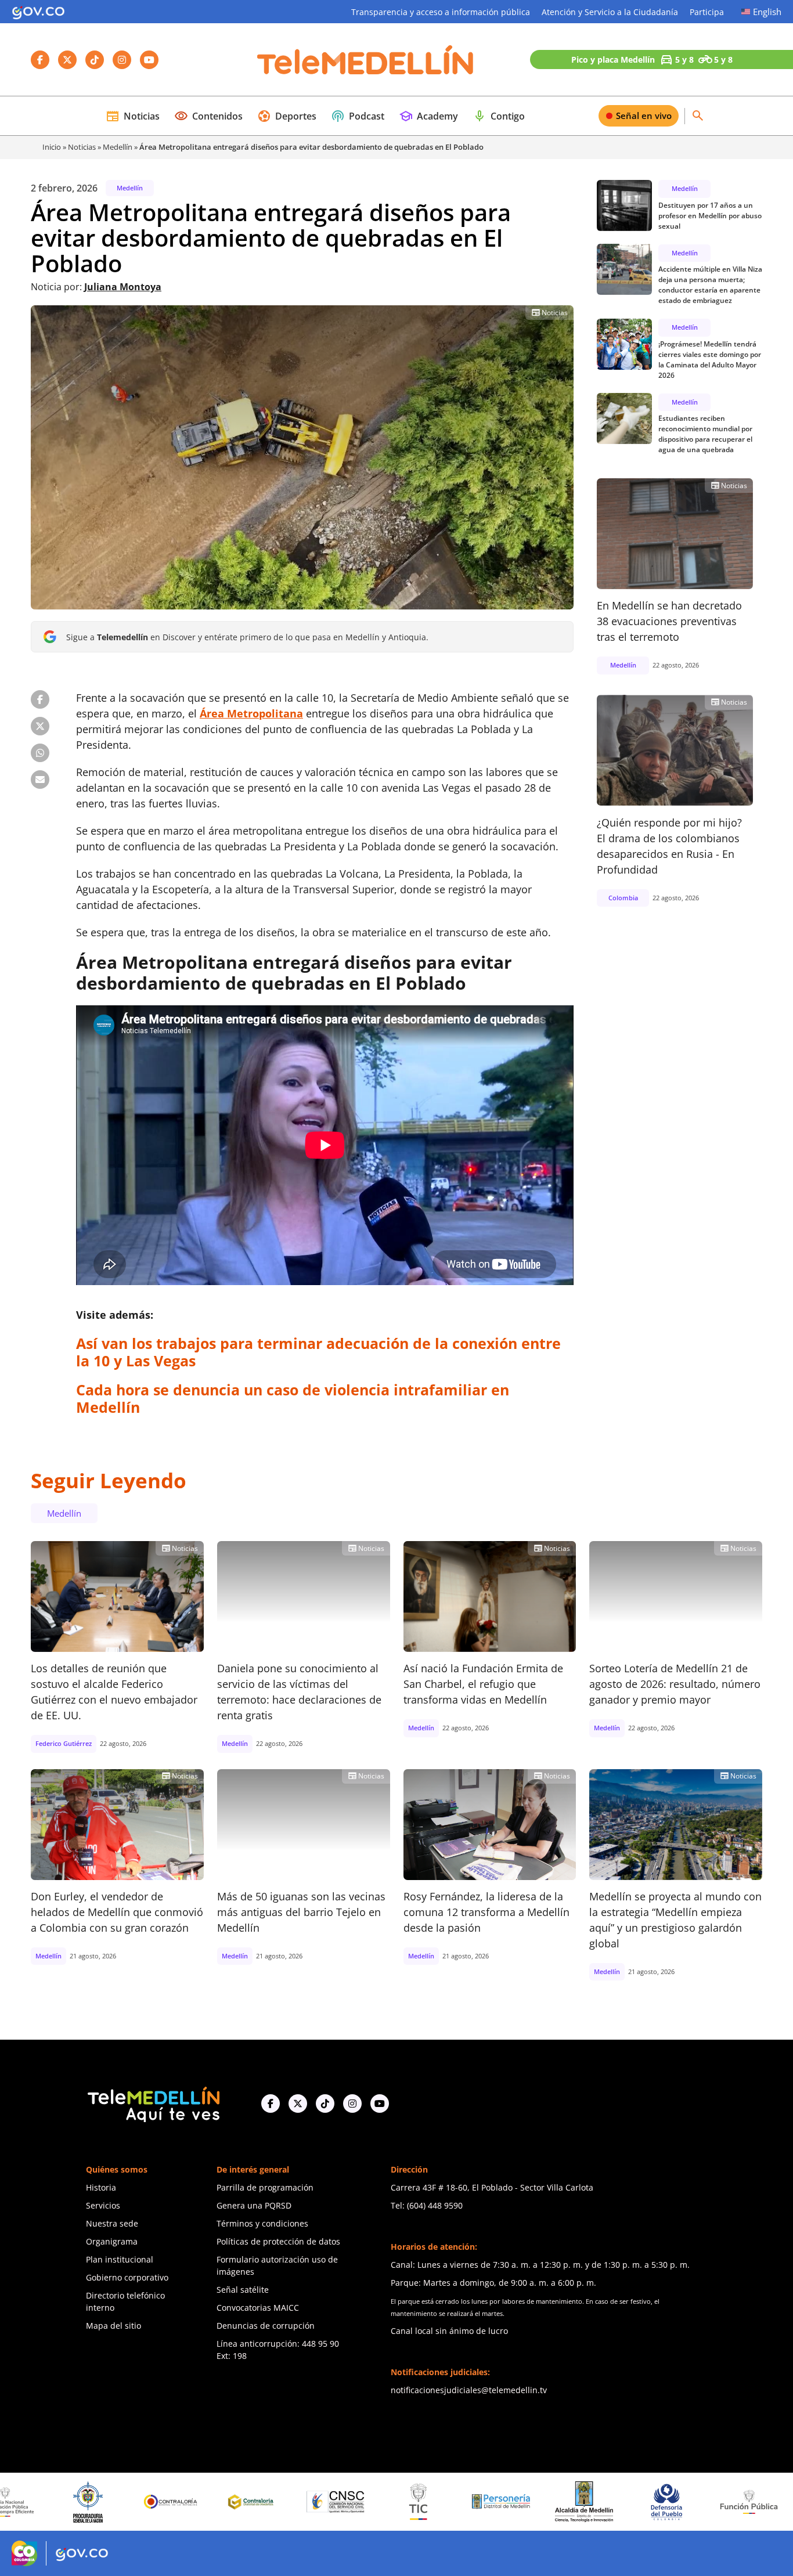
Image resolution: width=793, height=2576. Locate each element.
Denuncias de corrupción (266, 2326)
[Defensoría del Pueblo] (567, 2502)
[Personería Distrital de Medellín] (402, 2502)
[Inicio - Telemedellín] (365, 60)
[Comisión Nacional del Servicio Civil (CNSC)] (237, 2502)
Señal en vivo (644, 116)
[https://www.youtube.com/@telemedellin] (380, 2104)
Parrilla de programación (265, 2187)
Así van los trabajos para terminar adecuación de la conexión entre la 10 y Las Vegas (318, 1352)
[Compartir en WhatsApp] (40, 753)
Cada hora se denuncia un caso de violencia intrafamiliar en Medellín (293, 1398)
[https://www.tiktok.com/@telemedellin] (325, 2104)
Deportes (287, 116)
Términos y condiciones (262, 2223)
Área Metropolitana (251, 713)
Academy (428, 116)
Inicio (52, 147)
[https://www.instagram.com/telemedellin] (352, 2104)
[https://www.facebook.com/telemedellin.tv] (271, 2104)
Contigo (499, 116)
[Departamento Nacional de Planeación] (733, 2502)
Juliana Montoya (123, 287)
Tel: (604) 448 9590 (427, 2205)
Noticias (133, 116)
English (767, 12)
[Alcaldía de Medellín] (485, 2502)
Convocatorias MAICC (258, 2308)
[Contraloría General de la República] (71, 2502)
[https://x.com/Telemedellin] (298, 2104)
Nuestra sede (112, 2223)
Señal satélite (243, 2290)
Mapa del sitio (113, 2326)
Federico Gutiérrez (64, 1743)
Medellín (118, 147)
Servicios (103, 2205)
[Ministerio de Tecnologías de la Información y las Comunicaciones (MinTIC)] (320, 2502)
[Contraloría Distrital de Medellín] (154, 2502)
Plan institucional (120, 2259)
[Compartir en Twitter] (40, 726)
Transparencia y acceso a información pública (441, 12)
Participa (707, 12)
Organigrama (112, 2241)
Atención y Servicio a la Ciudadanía (610, 12)
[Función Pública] (650, 2502)
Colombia (623, 897)
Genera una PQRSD (254, 2205)
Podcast (358, 116)
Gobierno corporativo (127, 2277)
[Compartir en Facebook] (40, 699)
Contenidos (208, 116)
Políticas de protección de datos (278, 2241)
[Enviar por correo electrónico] (40, 780)
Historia (101, 2187)
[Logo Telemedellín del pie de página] (153, 2103)
